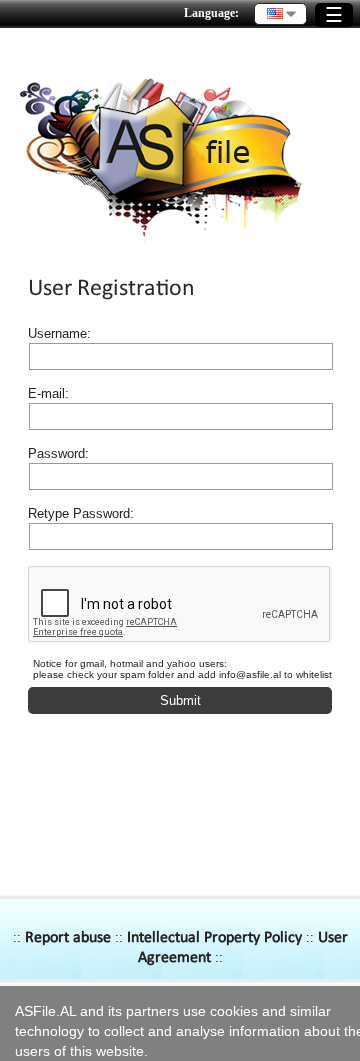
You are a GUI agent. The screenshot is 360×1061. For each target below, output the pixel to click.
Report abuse (68, 938)
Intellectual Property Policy (214, 938)
